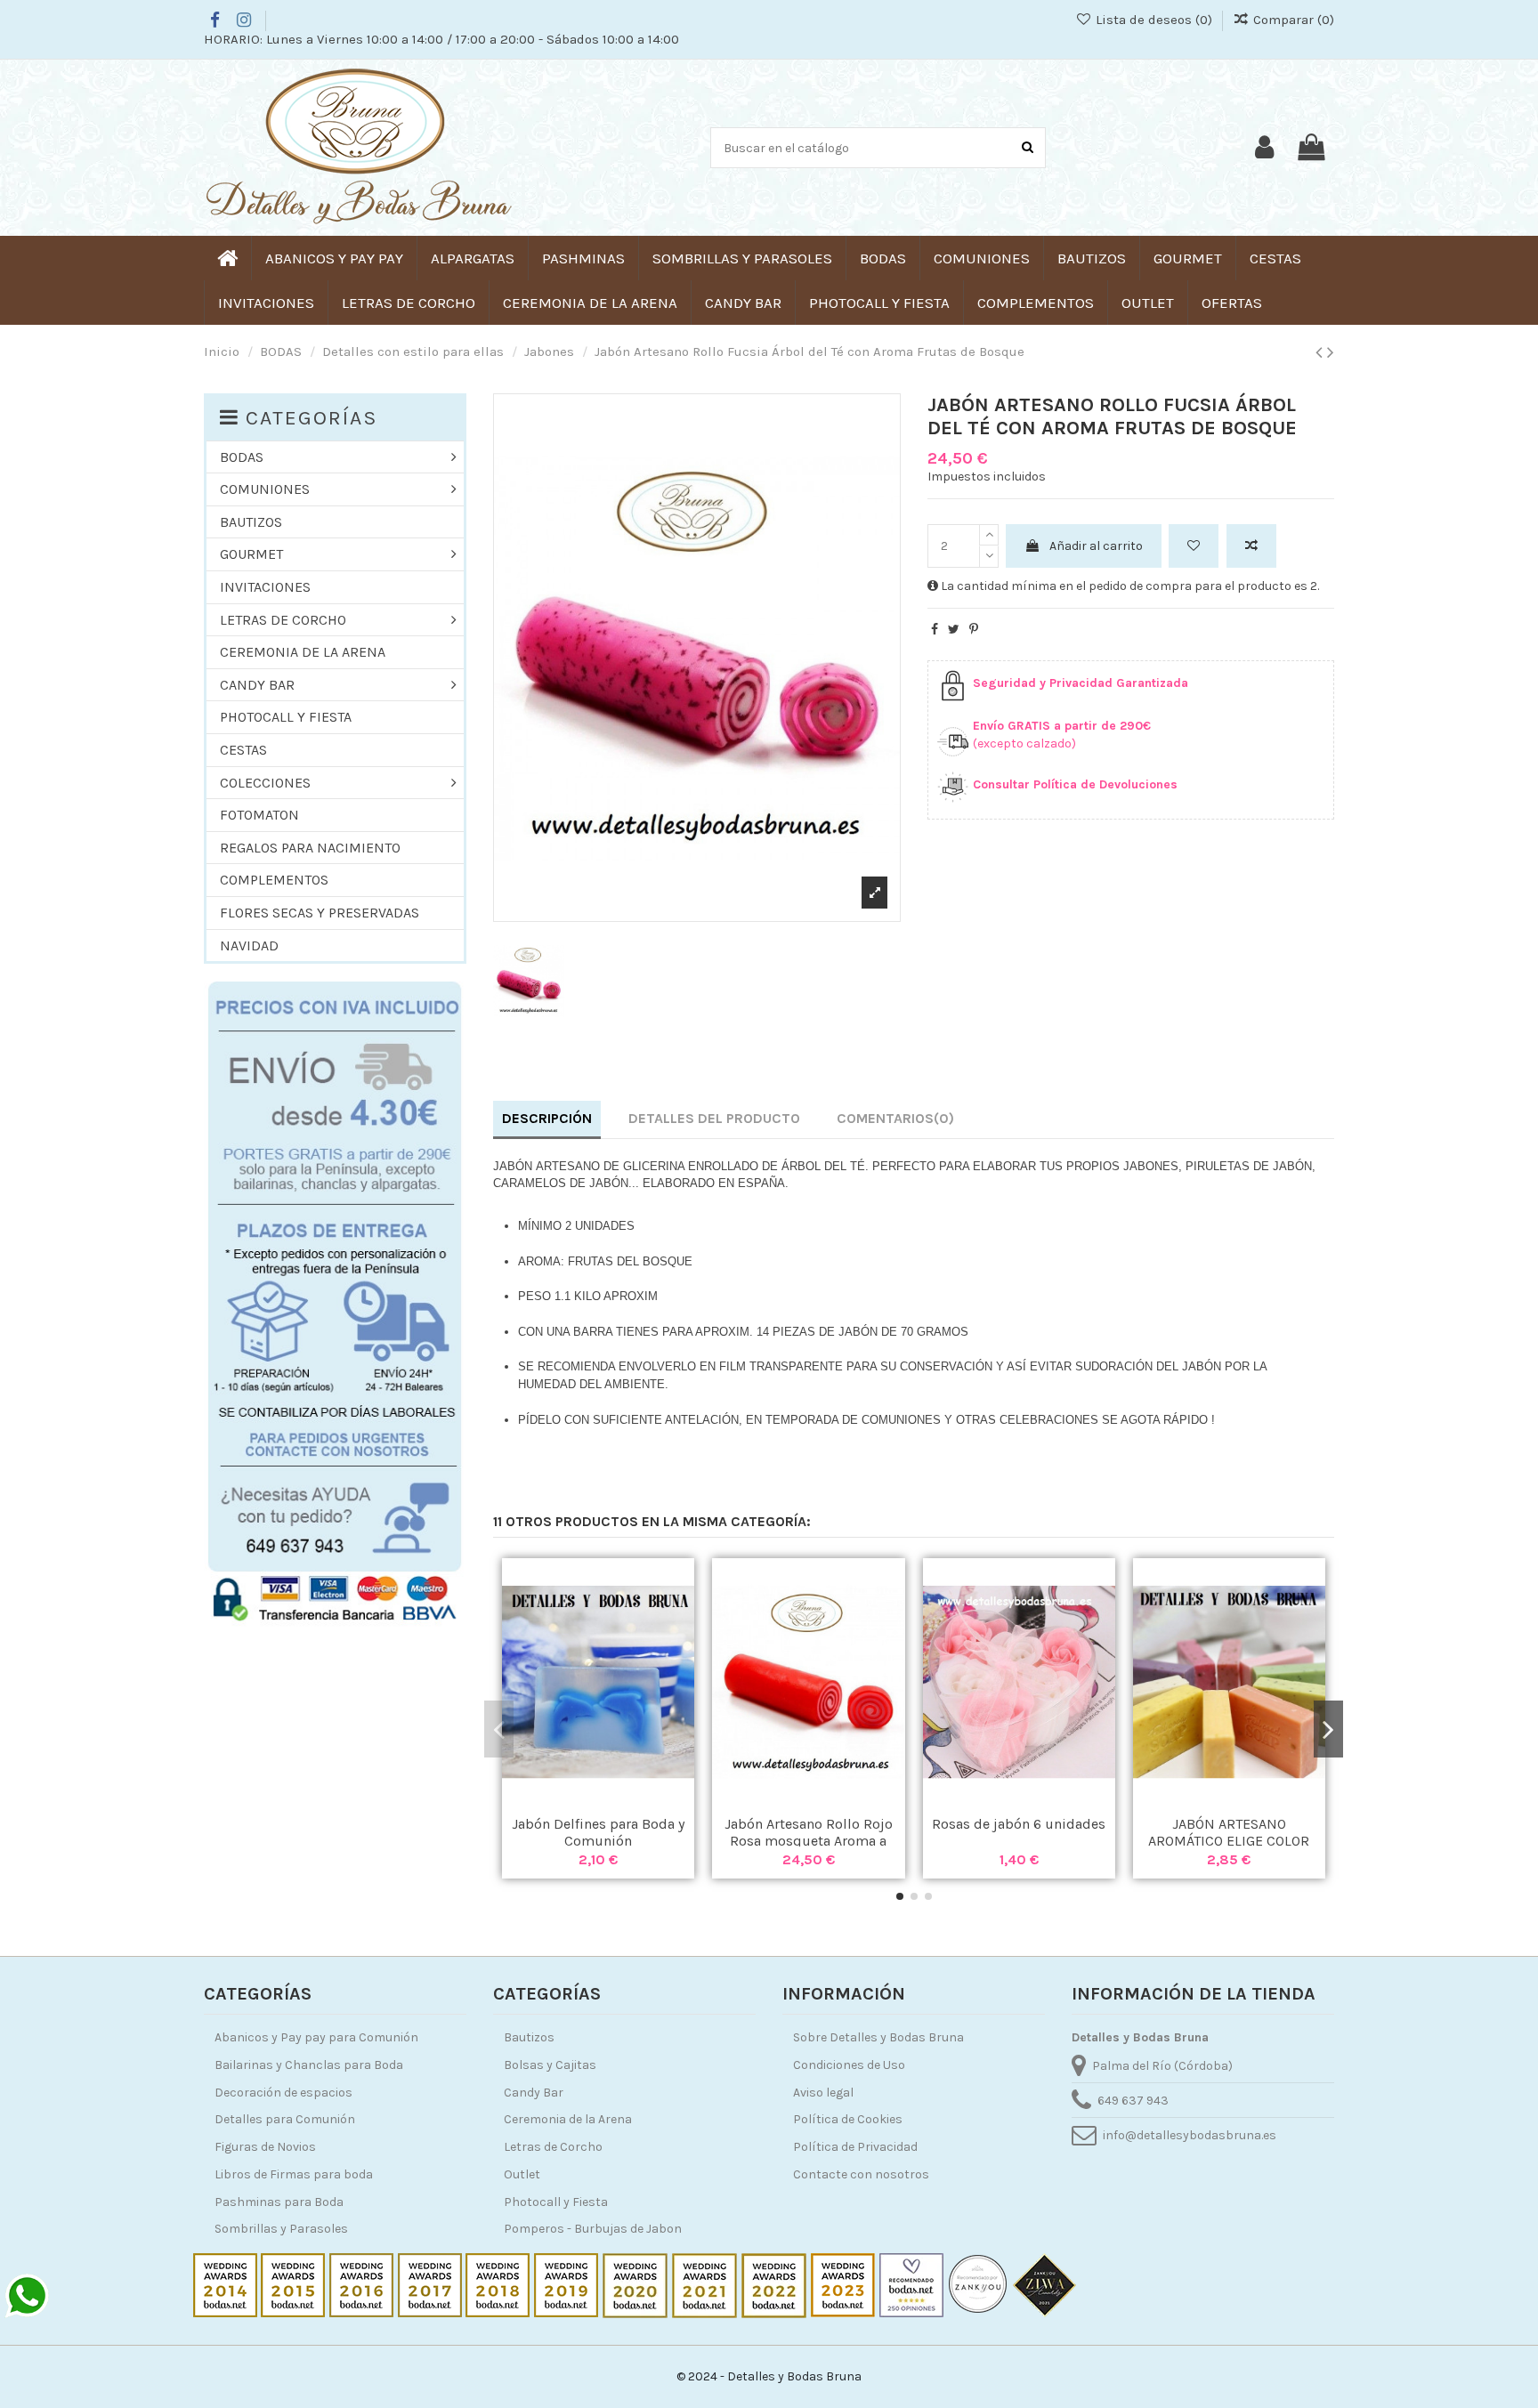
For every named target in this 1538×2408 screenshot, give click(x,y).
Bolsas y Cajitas (550, 2065)
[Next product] (1331, 352)
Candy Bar (534, 2093)
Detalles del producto (714, 1118)
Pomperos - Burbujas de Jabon (593, 2229)
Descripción (547, 1118)
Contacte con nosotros (861, 2174)
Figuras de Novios (265, 2147)
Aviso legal (823, 2093)
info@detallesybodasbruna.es (1190, 2135)
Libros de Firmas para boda (294, 2174)
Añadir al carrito (1096, 546)
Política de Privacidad (855, 2147)
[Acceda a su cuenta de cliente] (1264, 148)
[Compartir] (935, 630)
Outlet (522, 2174)
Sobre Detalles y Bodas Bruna (878, 2037)
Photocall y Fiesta (556, 2202)
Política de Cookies (848, 2119)
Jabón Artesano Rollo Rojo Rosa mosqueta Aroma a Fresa (809, 1841)
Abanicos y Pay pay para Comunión (316, 2037)
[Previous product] (1321, 352)
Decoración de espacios (283, 2093)
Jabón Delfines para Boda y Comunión (598, 1832)
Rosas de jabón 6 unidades (1019, 1824)
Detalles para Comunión (285, 2119)
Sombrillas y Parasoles (281, 2229)
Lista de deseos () (1153, 20)
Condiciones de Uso (849, 2065)
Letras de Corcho (553, 2147)
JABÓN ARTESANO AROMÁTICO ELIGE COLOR (1229, 1832)
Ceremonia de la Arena (568, 2119)
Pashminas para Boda (279, 2202)
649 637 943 (1133, 2101)
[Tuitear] (954, 630)
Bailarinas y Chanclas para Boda (309, 2065)
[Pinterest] (974, 630)
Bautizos (529, 2037)
